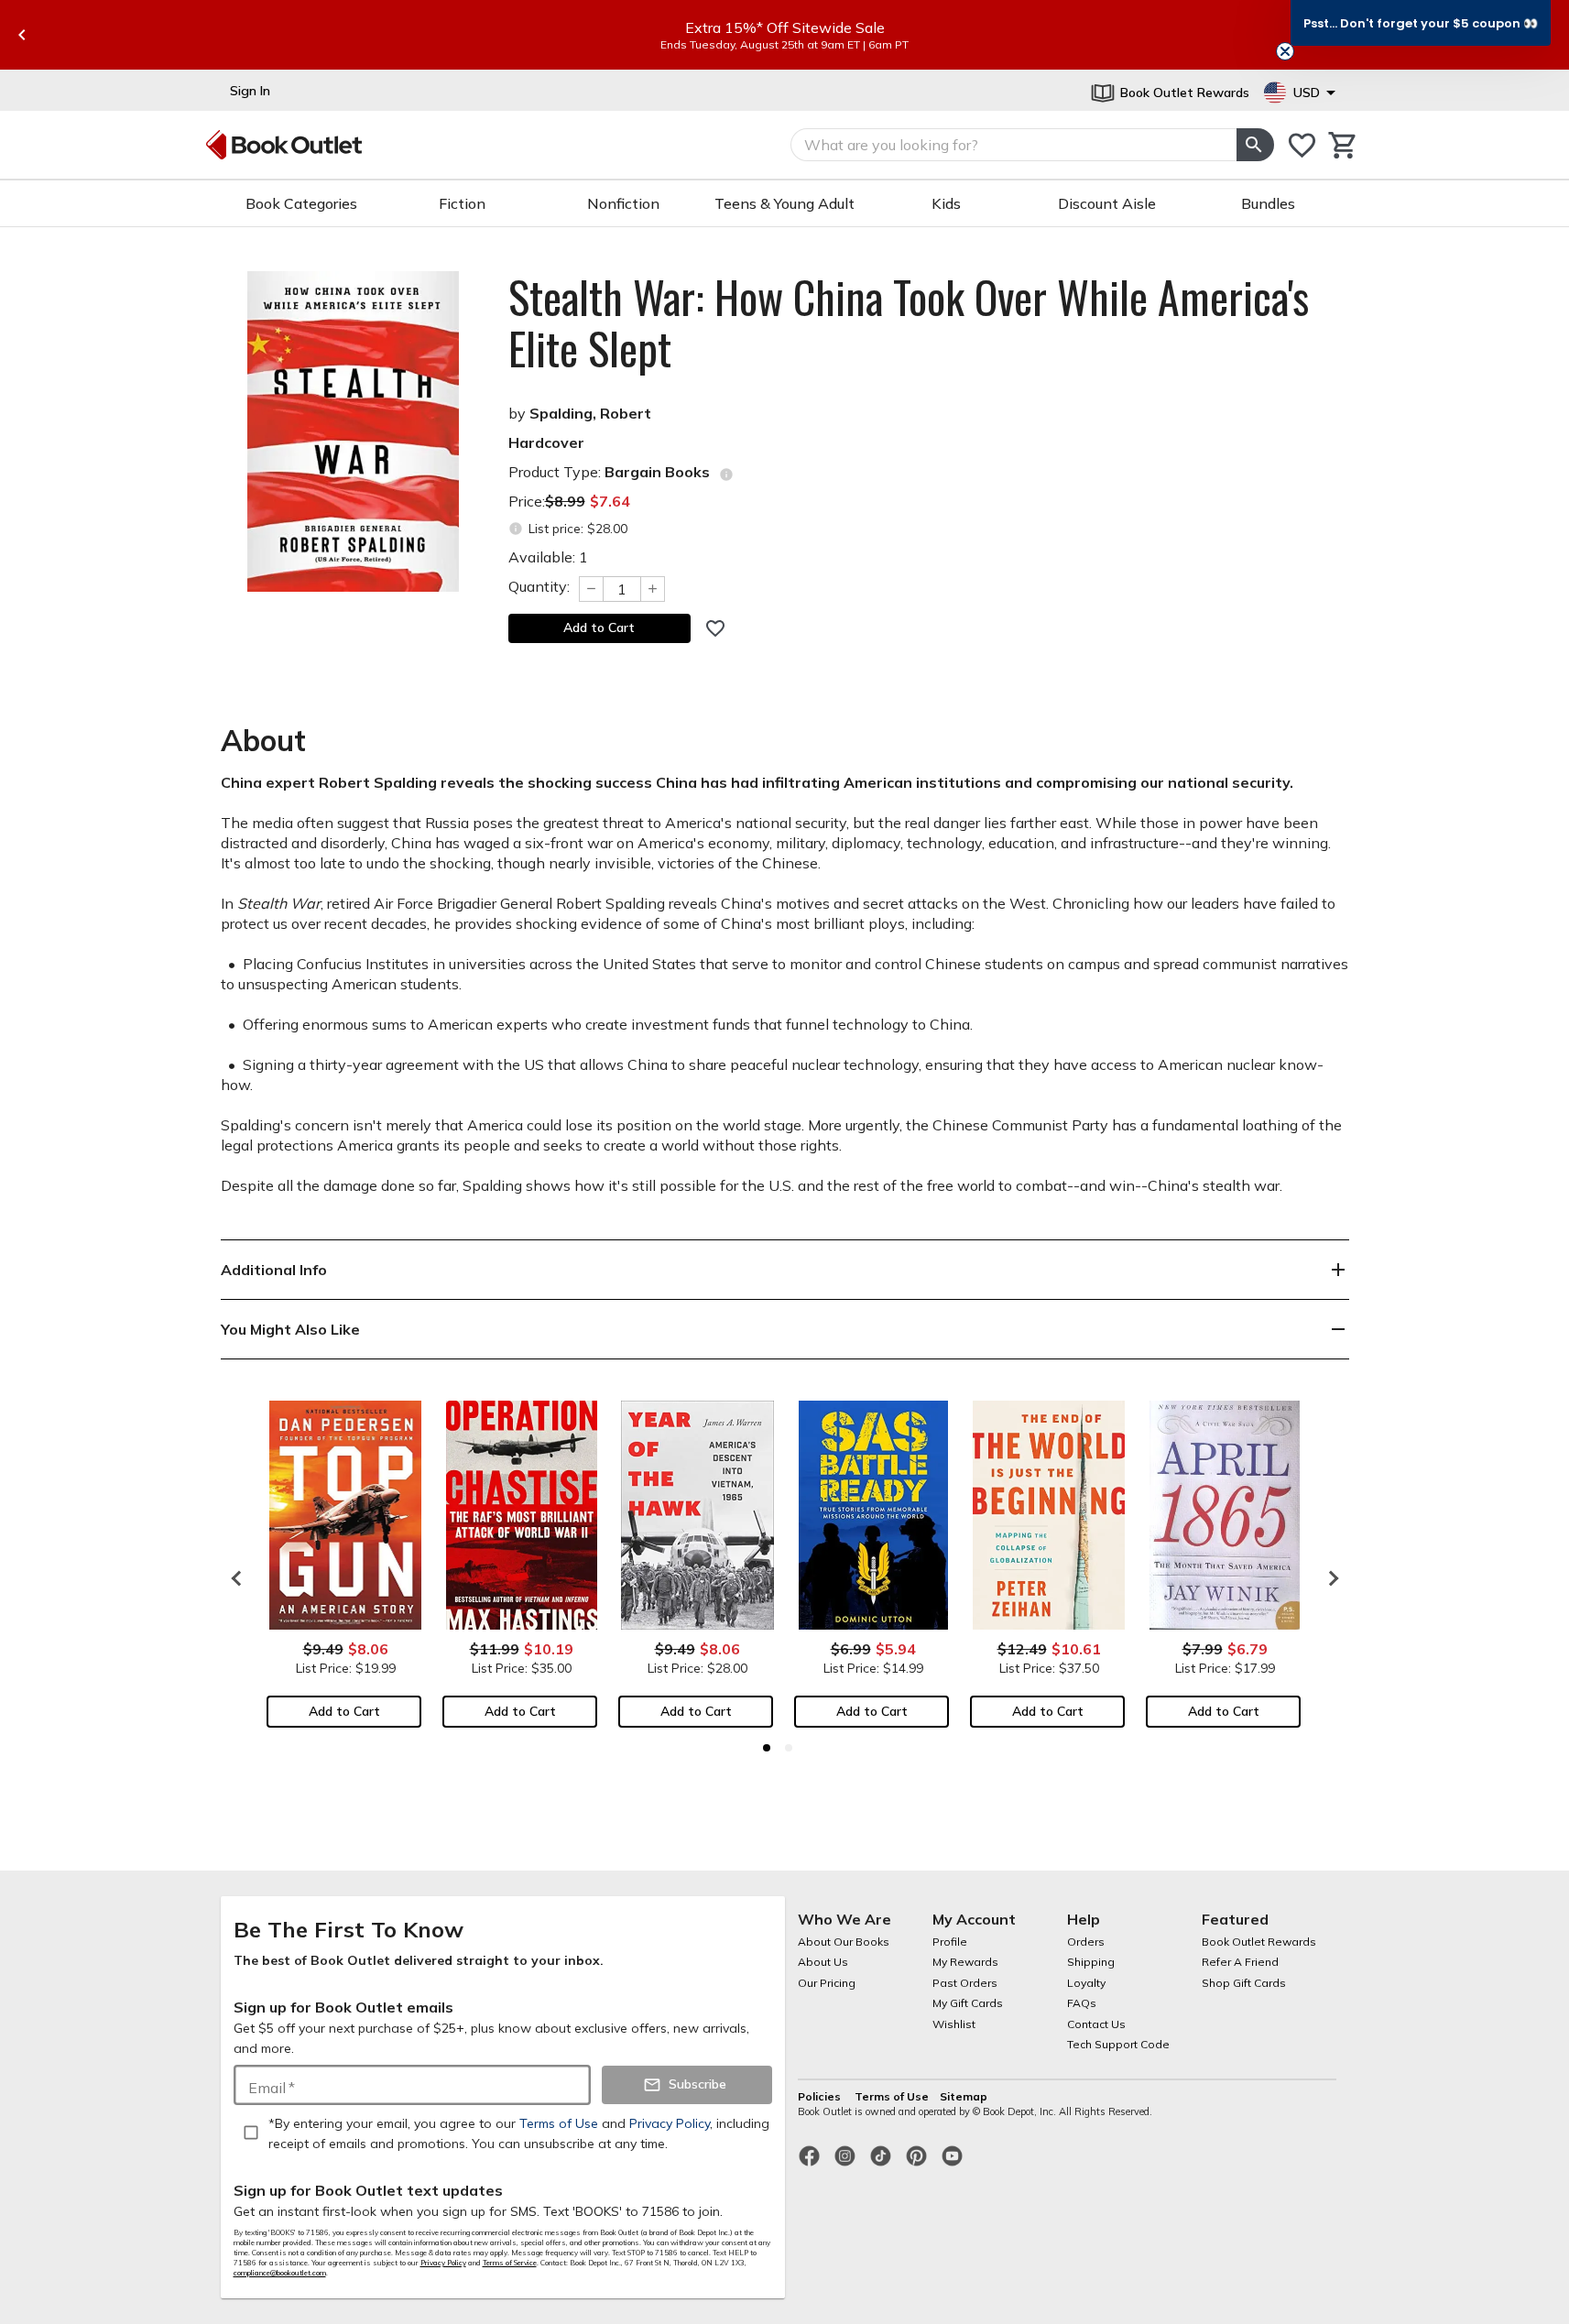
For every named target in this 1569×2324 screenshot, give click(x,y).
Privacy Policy (443, 2263)
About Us (823, 1962)
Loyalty (1086, 1983)
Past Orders (965, 1983)
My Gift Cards (968, 2003)
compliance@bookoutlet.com (280, 2273)
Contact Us (1096, 2024)
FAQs (1082, 2003)
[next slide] (1329, 1578)
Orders (1086, 1942)
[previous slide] (22, 35)
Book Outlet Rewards (1259, 1942)
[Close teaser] (1285, 51)
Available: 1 (548, 557)
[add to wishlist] (715, 628)
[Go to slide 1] (767, 1748)
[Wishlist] (1302, 145)
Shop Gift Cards (1244, 1983)
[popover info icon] (726, 475)
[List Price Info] (516, 529)
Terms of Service (510, 2263)
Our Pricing (827, 1983)
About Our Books (844, 1942)
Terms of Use (892, 2096)
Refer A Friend (1240, 1962)
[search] (1255, 145)
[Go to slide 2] (789, 1748)
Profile (950, 1942)
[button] (1421, 23)
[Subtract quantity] (591, 589)
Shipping (1091, 1962)
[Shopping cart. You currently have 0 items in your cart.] (1343, 145)
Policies (821, 2096)
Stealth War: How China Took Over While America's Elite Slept (909, 322)
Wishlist (954, 2024)
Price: (569, 501)
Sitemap (964, 2096)
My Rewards (965, 1962)
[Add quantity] (653, 589)
